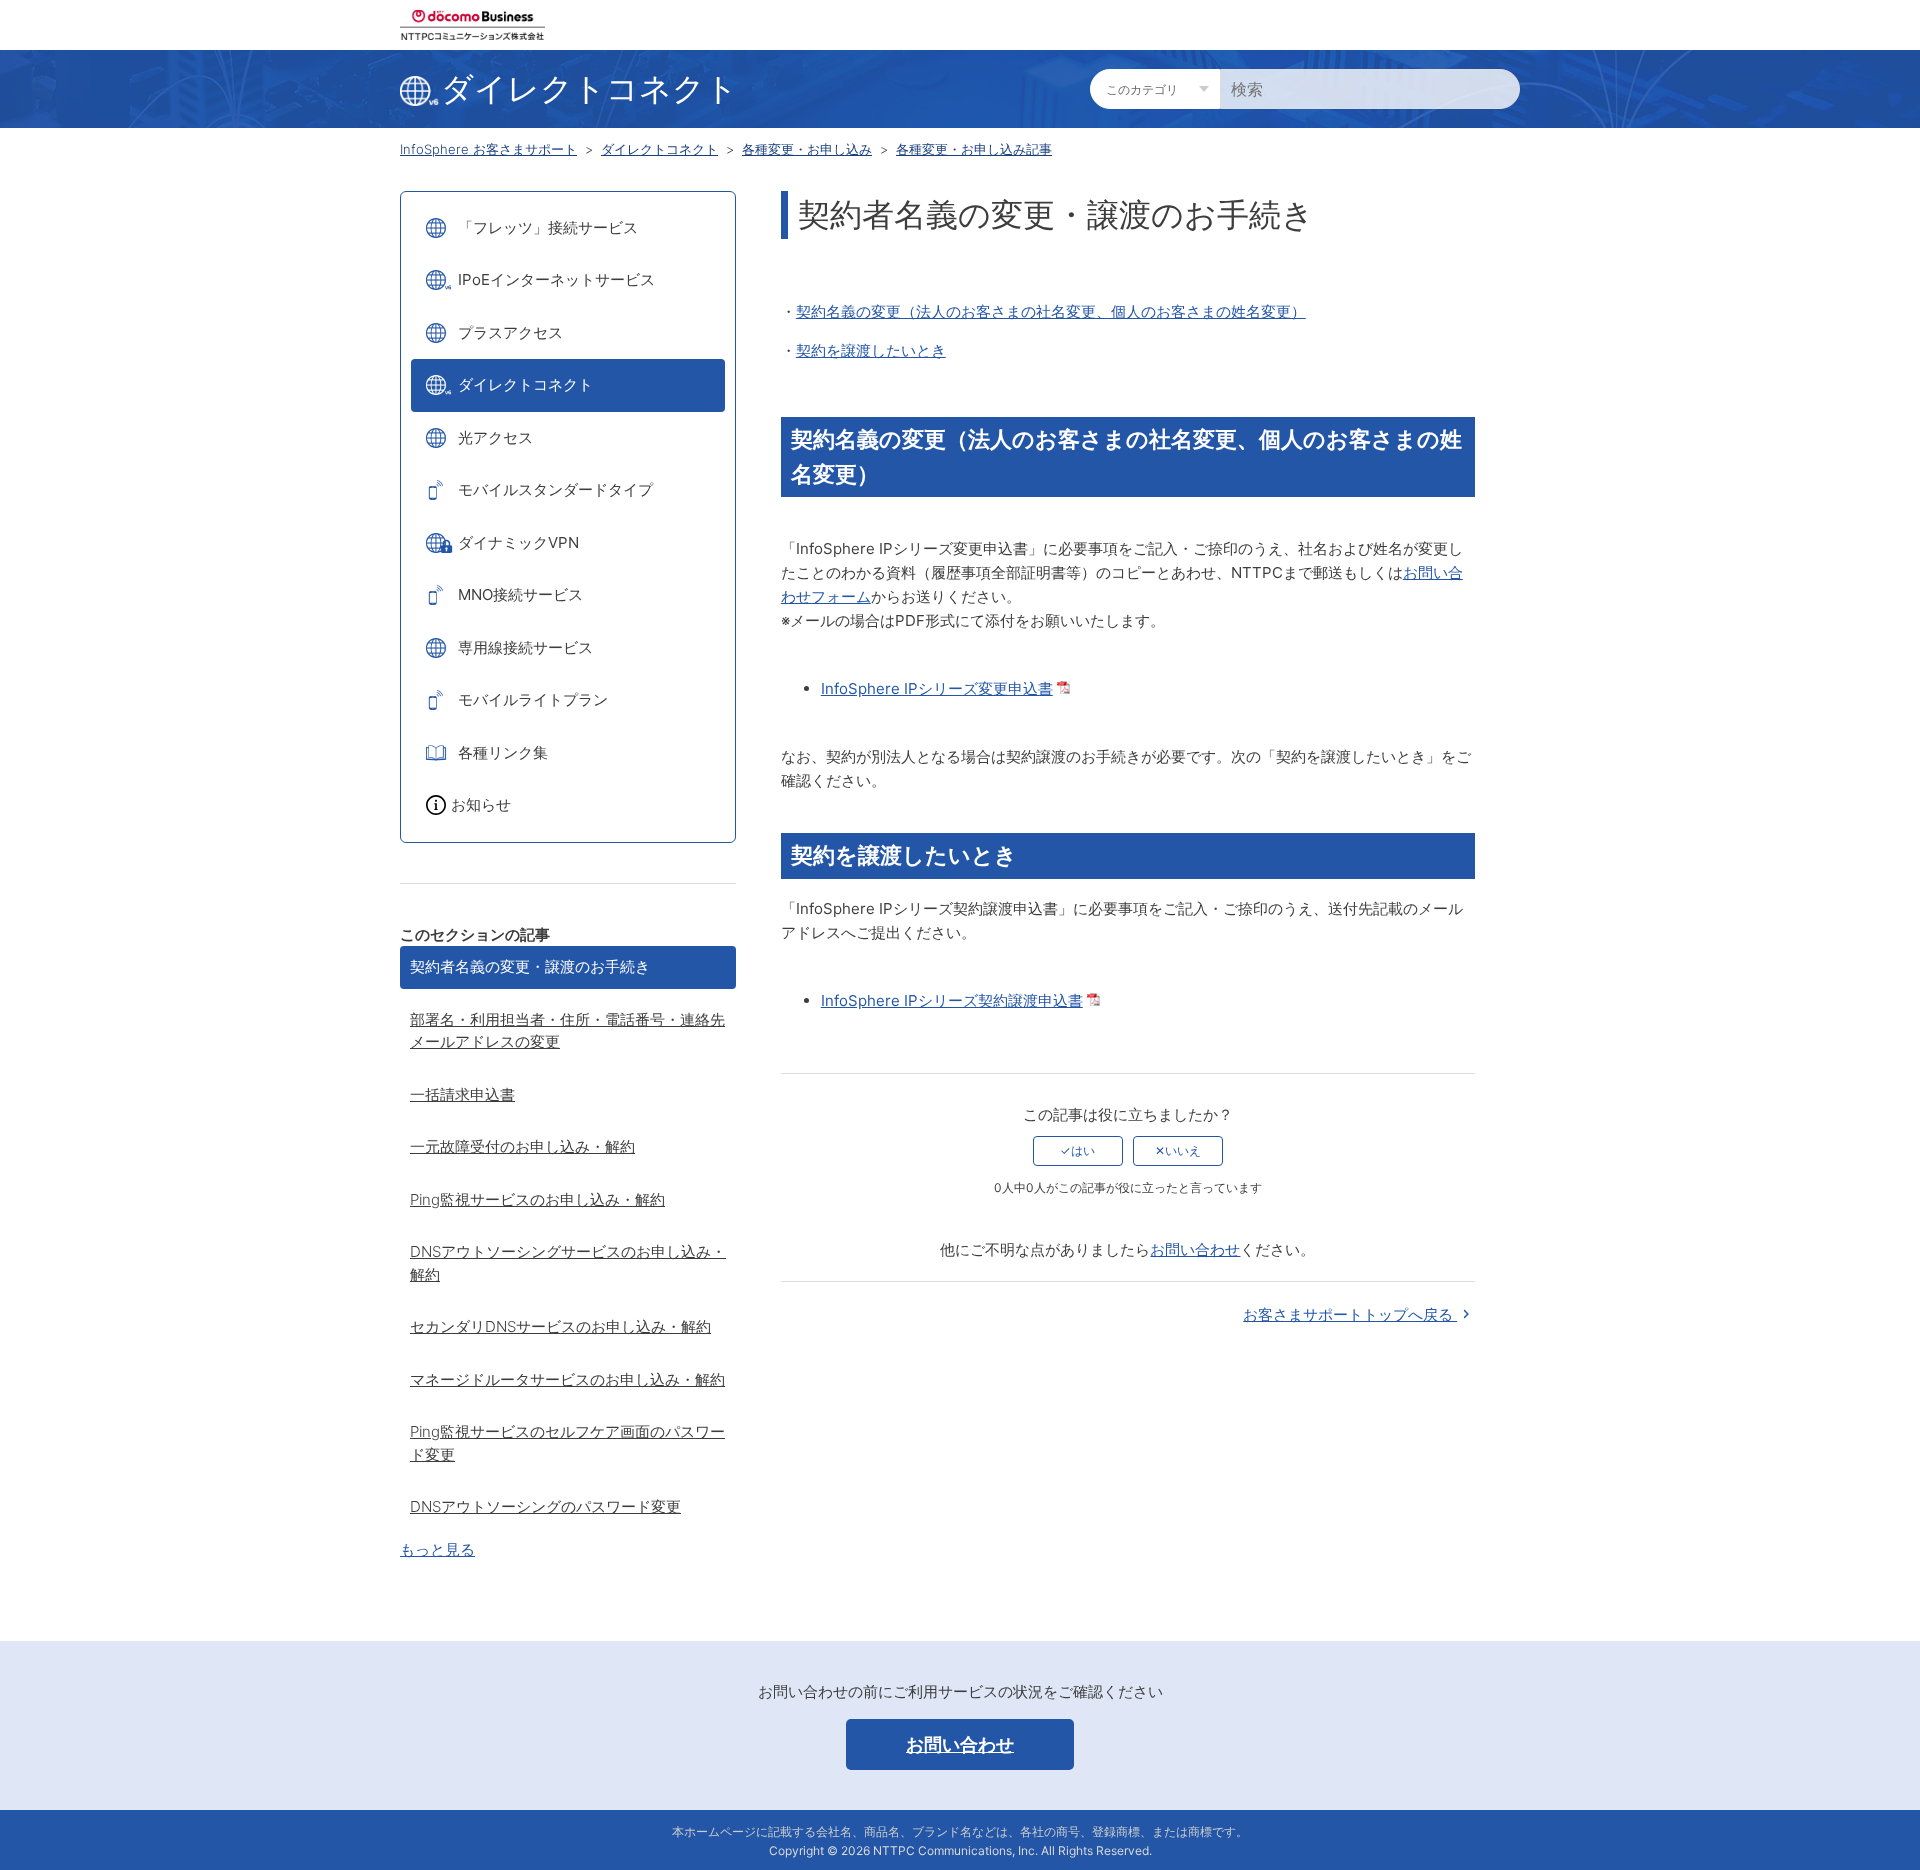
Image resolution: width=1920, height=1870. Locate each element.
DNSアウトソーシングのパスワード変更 (545, 1506)
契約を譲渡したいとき (871, 350)
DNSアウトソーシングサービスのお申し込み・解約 (568, 1263)
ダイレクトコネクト (659, 149)
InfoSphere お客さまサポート (488, 149)
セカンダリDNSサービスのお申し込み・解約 (560, 1326)
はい (1083, 1150)
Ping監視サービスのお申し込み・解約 (537, 1199)
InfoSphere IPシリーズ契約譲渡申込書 (952, 1000)
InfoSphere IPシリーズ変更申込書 (937, 688)
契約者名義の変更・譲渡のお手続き (530, 966)
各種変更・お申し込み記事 (974, 149)
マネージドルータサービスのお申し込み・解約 (567, 1379)
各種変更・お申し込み (807, 149)
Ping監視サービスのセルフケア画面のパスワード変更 (567, 1443)
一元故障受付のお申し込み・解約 (522, 1146)
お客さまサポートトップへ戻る (1350, 1314)
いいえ (1183, 1150)
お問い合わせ (1195, 1249)
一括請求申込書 (462, 1094)
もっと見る (437, 1549)
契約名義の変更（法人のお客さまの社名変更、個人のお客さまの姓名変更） (1051, 311)
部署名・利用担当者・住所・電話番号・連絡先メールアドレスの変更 (567, 1031)
